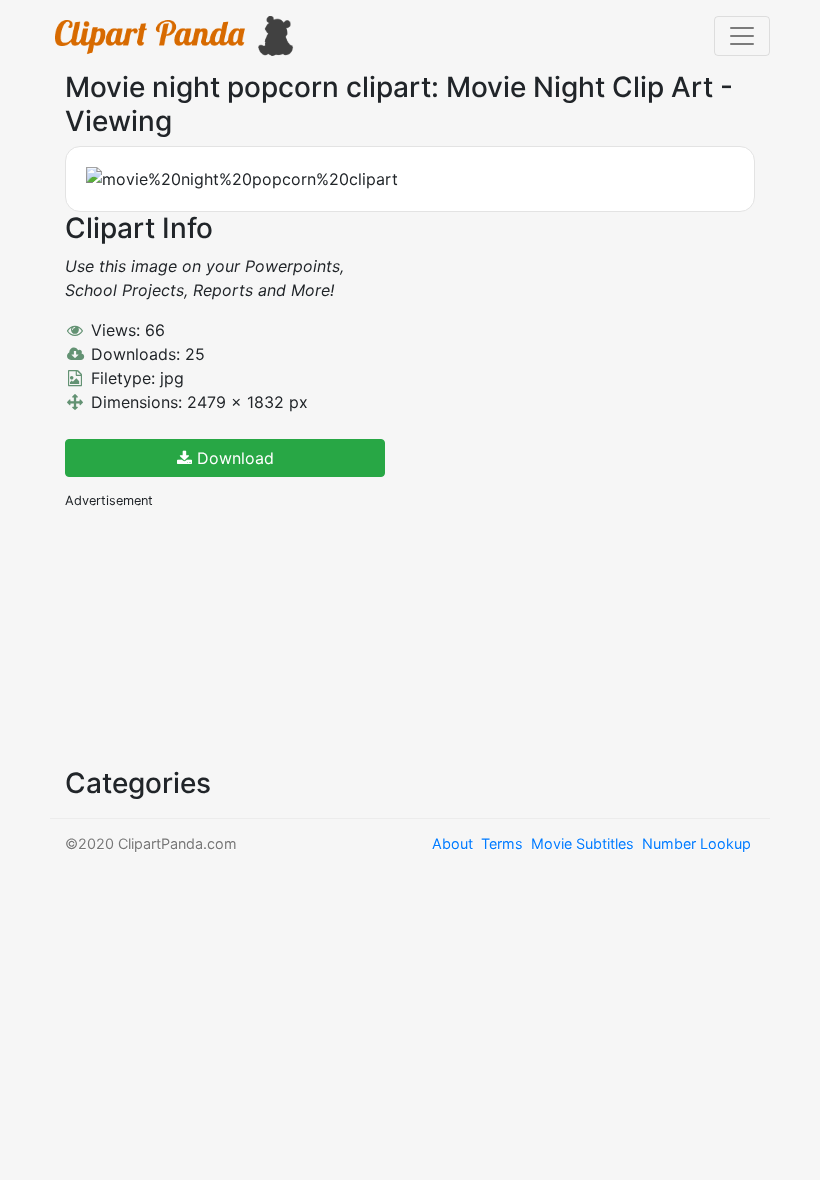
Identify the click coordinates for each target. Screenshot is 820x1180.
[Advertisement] (215, 636)
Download (233, 458)
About (452, 843)
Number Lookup (696, 843)
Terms (502, 843)
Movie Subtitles (582, 843)
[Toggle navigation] (742, 36)
